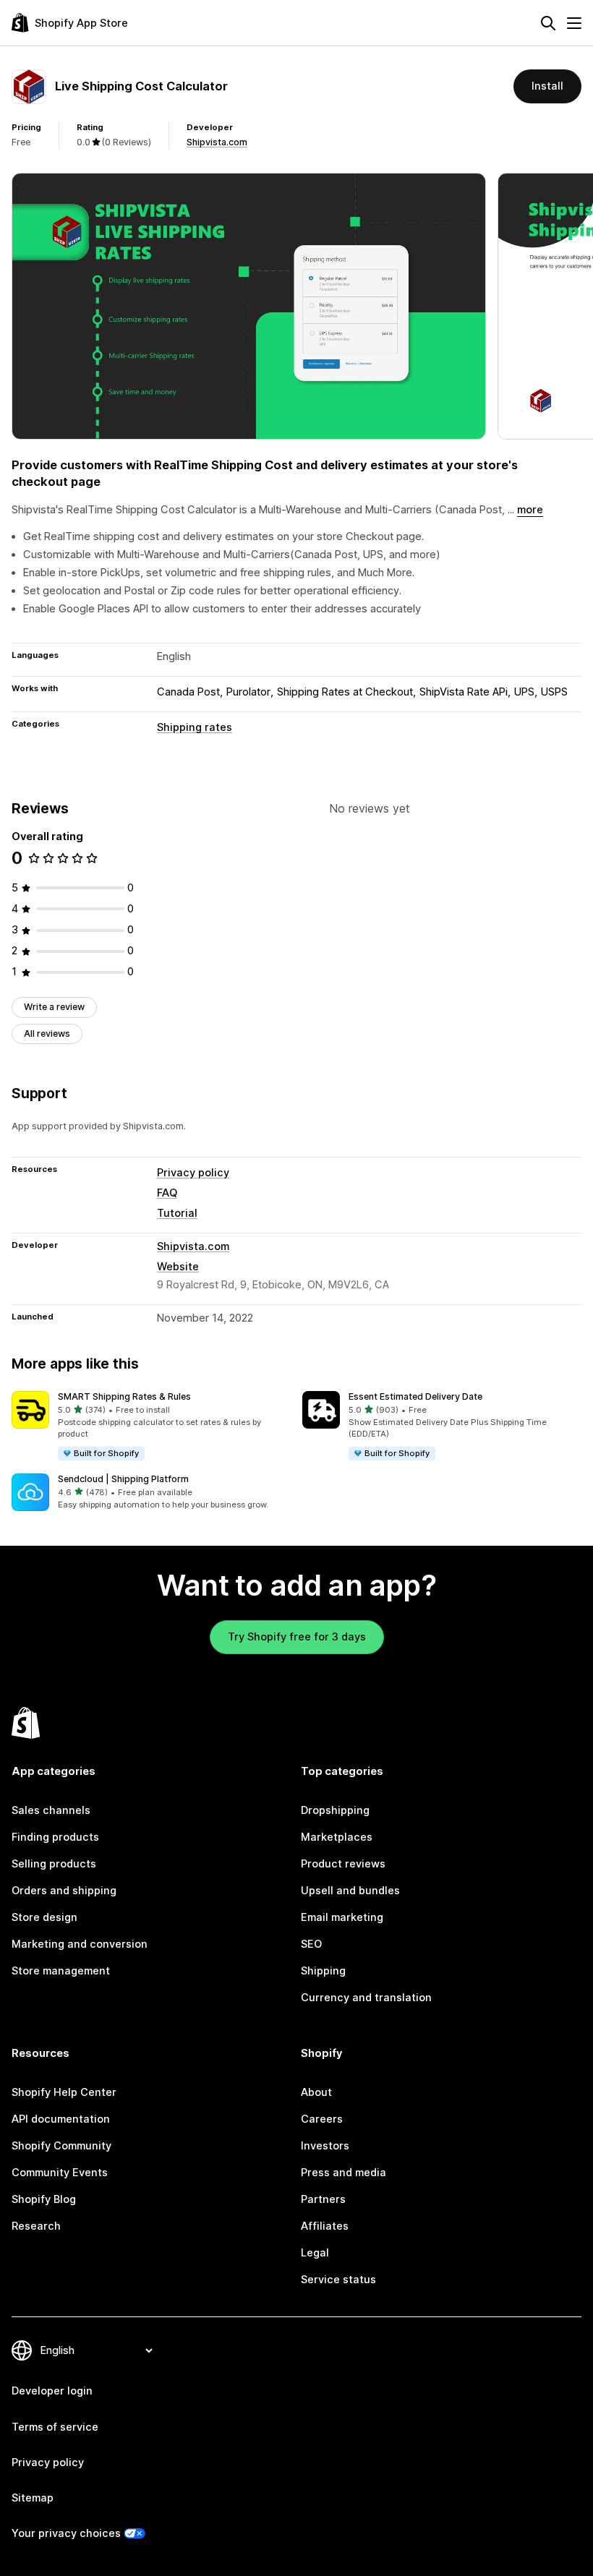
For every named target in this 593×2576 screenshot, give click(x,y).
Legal (315, 2253)
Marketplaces (337, 1837)
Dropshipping (335, 1810)
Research (36, 2226)
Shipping (323, 1971)
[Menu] (574, 23)
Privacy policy (193, 1173)
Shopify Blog (44, 2199)
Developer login (52, 2391)
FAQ (167, 1193)
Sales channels (51, 1810)
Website (178, 1267)
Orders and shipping (64, 1891)
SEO (311, 1944)
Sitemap (33, 2498)
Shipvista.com (217, 142)
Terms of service (55, 2427)
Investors (325, 2146)
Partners (323, 2199)
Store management (61, 1971)
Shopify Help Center (64, 2092)
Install (547, 86)
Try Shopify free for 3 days (297, 1637)
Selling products (54, 1864)
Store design (44, 1917)
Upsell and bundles (350, 1891)
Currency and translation (366, 1998)
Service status (338, 2280)
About (316, 2092)
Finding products (55, 1837)
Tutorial (177, 1213)
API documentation (61, 2119)
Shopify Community (61, 2146)
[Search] (548, 23)
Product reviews (343, 1864)
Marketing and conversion (80, 1944)
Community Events (60, 2173)
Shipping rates (195, 727)
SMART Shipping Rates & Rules (124, 1396)
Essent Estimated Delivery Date (415, 1396)
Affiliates (325, 2226)
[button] (151, 1426)
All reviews (47, 1034)
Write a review (54, 1007)
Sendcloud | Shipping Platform (123, 1479)
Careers (322, 2119)
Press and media (344, 2173)
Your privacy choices (66, 2533)
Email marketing (342, 1917)
